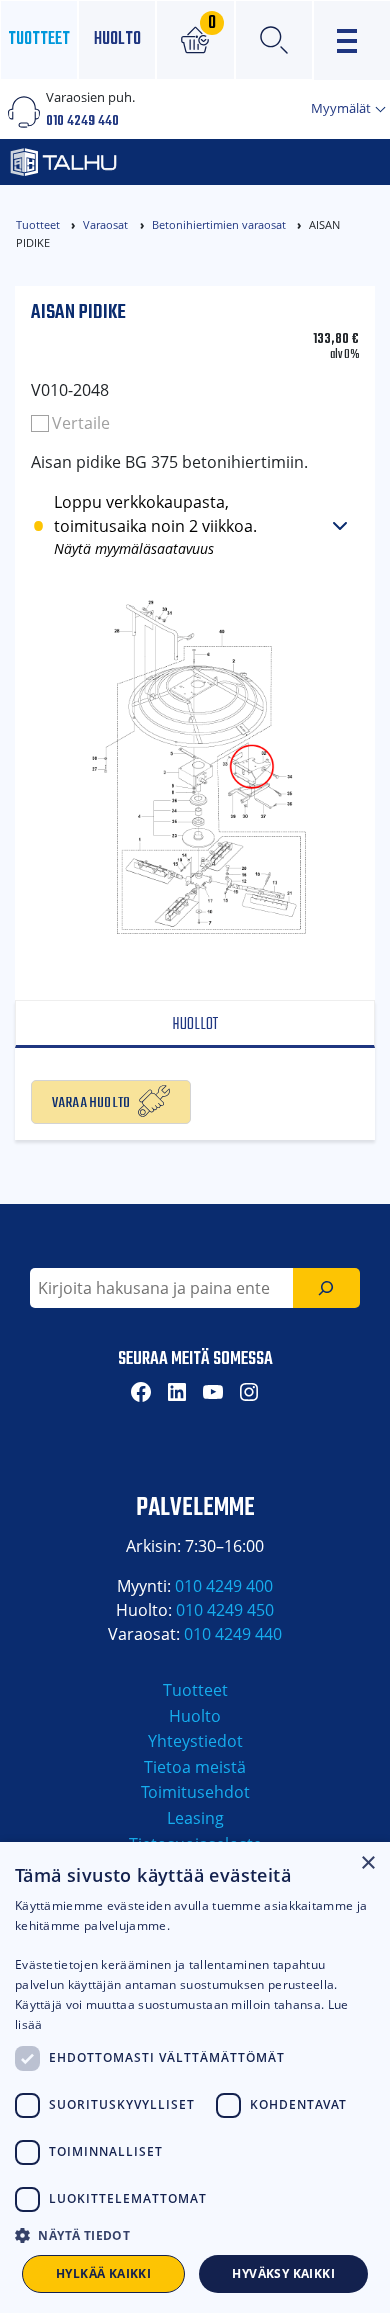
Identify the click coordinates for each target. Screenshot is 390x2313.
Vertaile (81, 423)
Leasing (195, 1818)
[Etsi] (326, 1288)
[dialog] (195, 2077)
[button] (195, 2235)
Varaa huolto (91, 1101)
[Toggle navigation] (352, 40)
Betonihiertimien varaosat (219, 224)
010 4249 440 (82, 121)
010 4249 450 (225, 1610)
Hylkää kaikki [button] (103, 2273)
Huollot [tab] (195, 1024)
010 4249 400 (224, 1586)
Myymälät (342, 108)
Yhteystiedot (195, 1741)
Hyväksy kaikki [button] (283, 2273)
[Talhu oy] (136, 162)
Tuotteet (39, 39)
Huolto (117, 39)
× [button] (367, 1863)
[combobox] (161, 1288)
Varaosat (105, 224)
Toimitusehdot (195, 1792)
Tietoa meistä (195, 1767)
